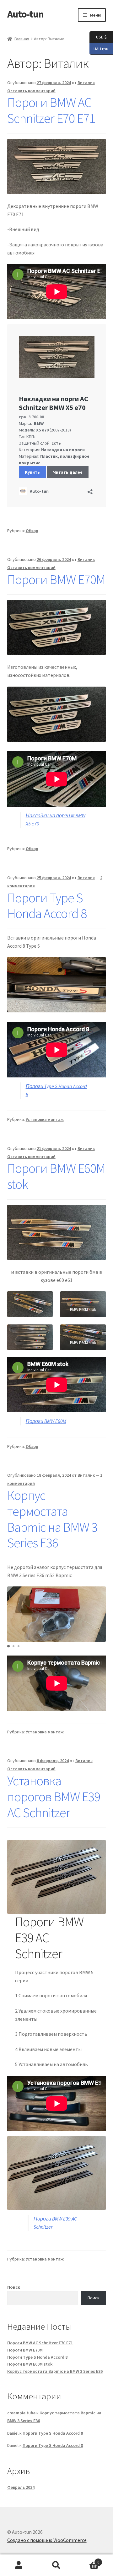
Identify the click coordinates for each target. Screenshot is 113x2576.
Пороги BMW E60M (46, 1421)
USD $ (98, 37)
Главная (22, 39)
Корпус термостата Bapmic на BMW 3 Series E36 (52, 1519)
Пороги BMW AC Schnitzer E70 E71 (51, 110)
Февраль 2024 (21, 2487)
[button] (8, 1646)
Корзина (87, 2560)
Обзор (32, 531)
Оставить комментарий (31, 91)
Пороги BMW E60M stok (56, 1176)
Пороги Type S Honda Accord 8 (47, 906)
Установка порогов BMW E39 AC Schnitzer (54, 1797)
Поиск (14, 2287)
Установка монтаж (45, 1119)
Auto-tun (25, 14)
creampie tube (21, 2413)
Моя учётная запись (19, 2565)
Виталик (86, 83)
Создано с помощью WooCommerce (47, 2540)
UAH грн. (99, 48)
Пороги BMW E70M (56, 579)
